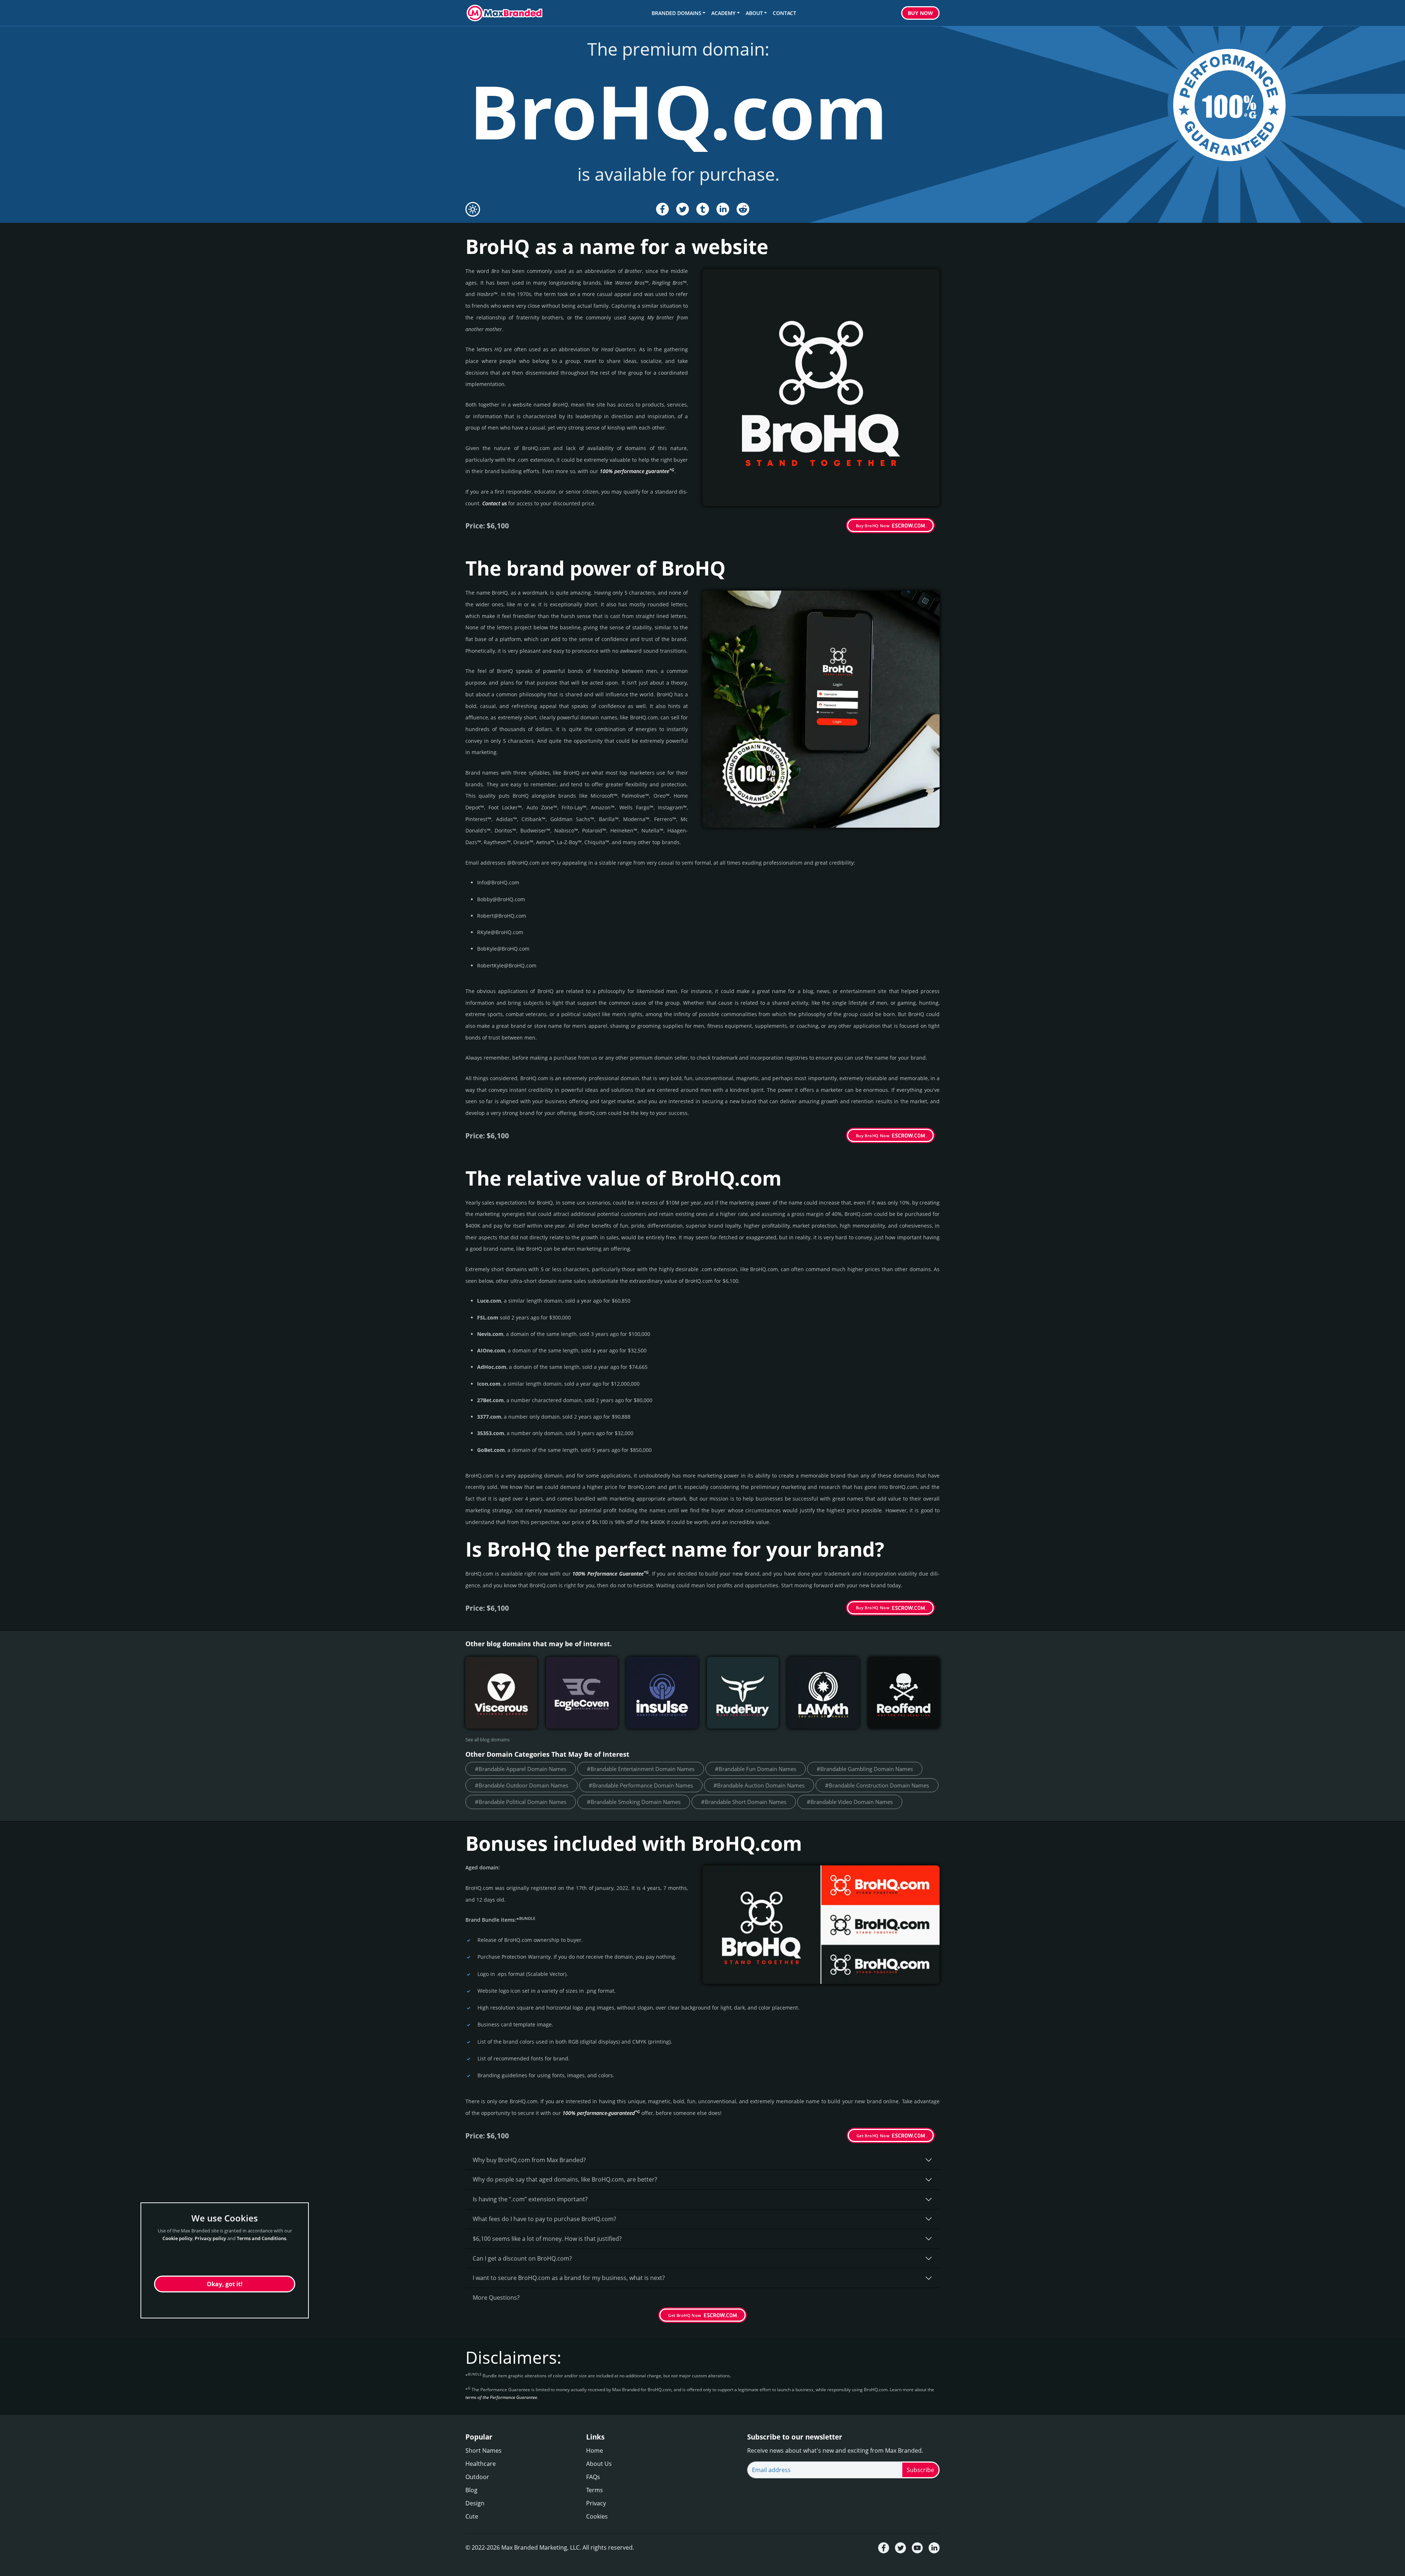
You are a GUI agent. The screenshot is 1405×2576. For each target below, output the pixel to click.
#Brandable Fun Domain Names (756, 1769)
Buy (920, 13)
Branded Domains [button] (677, 13)
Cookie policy (177, 2238)
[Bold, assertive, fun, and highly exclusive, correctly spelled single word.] (904, 1693)
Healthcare (481, 2464)
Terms (595, 2490)
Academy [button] (723, 13)
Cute (472, 2516)
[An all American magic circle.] (582, 1693)
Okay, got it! (225, 2284)
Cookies (597, 2516)
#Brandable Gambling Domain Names (865, 1769)
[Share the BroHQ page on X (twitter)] (683, 209)
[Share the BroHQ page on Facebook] (662, 209)
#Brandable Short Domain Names (744, 1802)
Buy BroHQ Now (873, 526)
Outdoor (477, 2477)
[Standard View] (473, 209)
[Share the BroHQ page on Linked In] (723, 209)
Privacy (596, 2503)
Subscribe (920, 2470)
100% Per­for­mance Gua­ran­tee (610, 1574)
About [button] (754, 13)
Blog (471, 2490)
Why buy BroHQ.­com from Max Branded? (529, 2160)
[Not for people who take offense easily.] (743, 1693)
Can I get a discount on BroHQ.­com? (522, 2258)
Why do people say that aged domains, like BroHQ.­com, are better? (565, 2179)
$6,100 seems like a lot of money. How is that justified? (547, 2239)
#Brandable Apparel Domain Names (521, 1769)
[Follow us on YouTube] (917, 2548)
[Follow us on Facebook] (884, 2548)
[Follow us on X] (900, 2548)
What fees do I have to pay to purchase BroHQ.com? (544, 2219)
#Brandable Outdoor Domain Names (522, 1785)
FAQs (593, 2477)
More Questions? (496, 2298)
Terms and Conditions (261, 2238)
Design (475, 2503)
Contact (784, 13)
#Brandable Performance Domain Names (641, 1785)
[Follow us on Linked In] (934, 2548)
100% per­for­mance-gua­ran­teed (601, 2113)
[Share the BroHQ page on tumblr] (703, 209)
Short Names (484, 2450)
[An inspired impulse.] (662, 1693)
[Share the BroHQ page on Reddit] (743, 209)
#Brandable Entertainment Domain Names (641, 1769)
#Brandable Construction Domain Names (877, 1785)
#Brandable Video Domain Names (850, 1802)
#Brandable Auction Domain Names (759, 1785)
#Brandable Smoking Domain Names (634, 1802)
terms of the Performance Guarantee (501, 2397)
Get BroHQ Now (873, 2136)
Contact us (494, 503)
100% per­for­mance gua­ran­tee (637, 471)
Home (595, 2450)
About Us (599, 2464)
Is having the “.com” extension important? (530, 2199)
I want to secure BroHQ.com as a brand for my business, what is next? (569, 2278)
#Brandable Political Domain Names (521, 1802)
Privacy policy (210, 2238)
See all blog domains (488, 1740)
